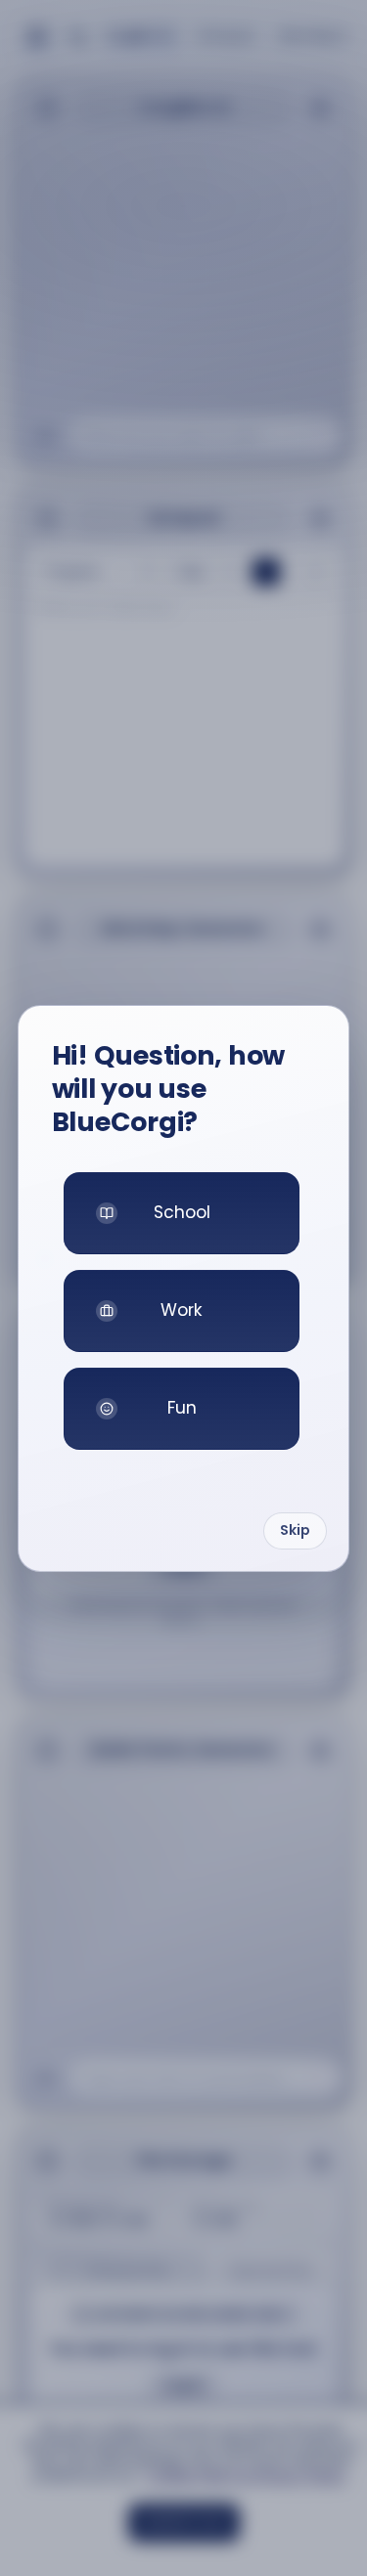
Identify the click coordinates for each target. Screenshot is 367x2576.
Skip (295, 1530)
